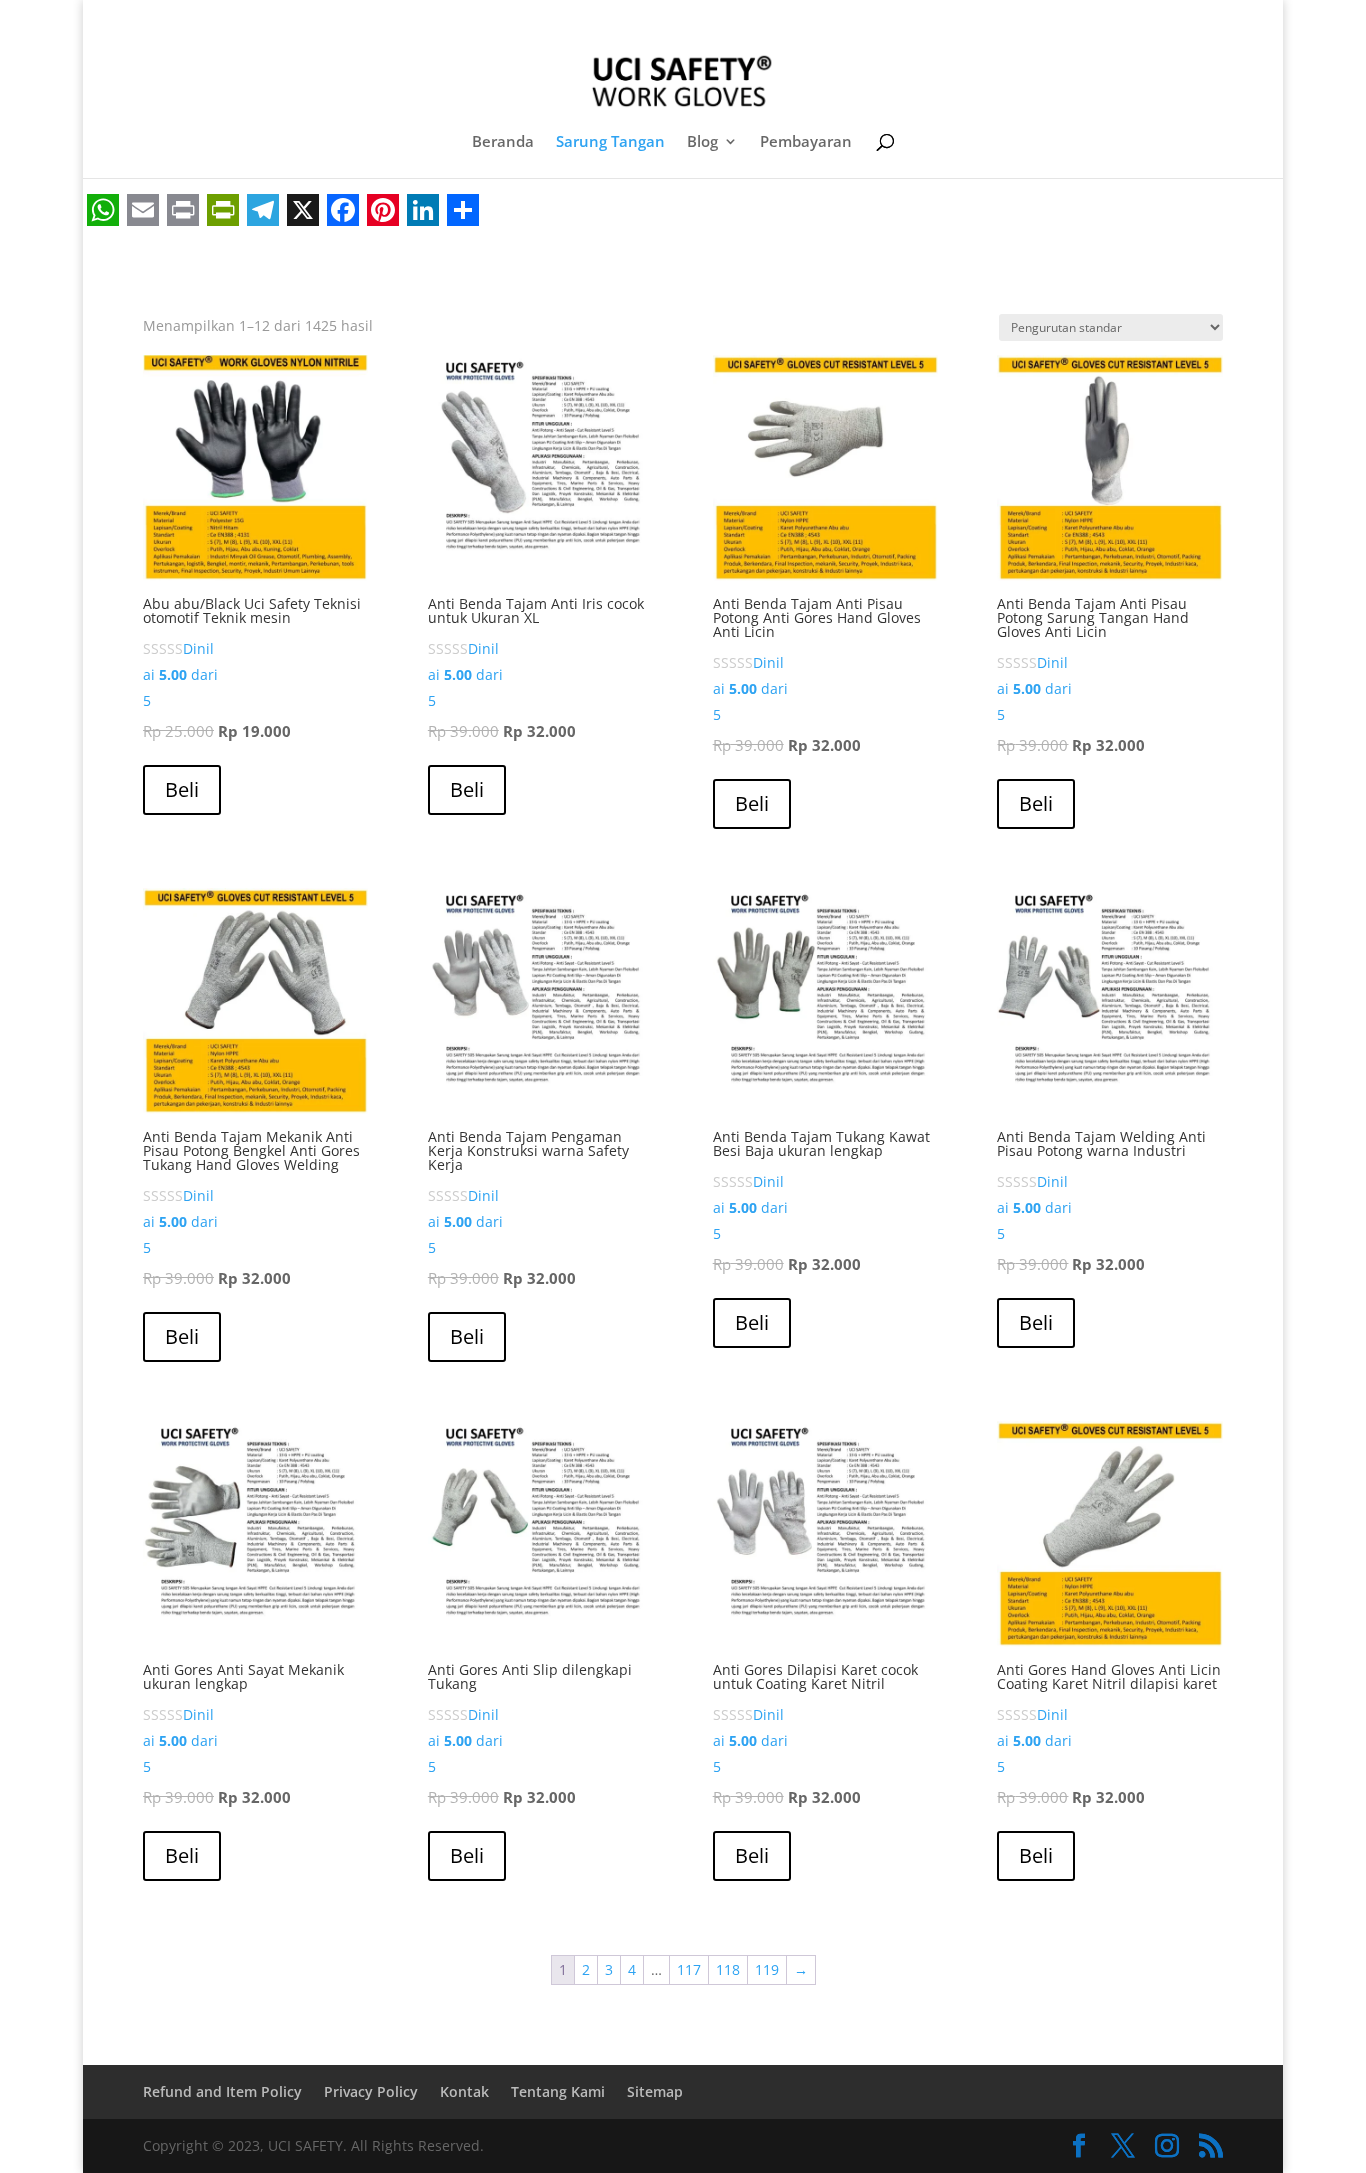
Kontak (464, 2091)
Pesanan (1100, 19)
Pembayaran (806, 142)
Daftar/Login (923, 19)
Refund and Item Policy (222, 2091)
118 (728, 1969)
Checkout (1019, 19)
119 (767, 1969)
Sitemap (655, 2091)
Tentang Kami (558, 2091)
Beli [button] (182, 789)
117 (689, 1969)
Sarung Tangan (610, 142)
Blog (702, 142)
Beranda (503, 142)
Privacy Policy (371, 2091)
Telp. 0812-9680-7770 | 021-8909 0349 (297, 17)
